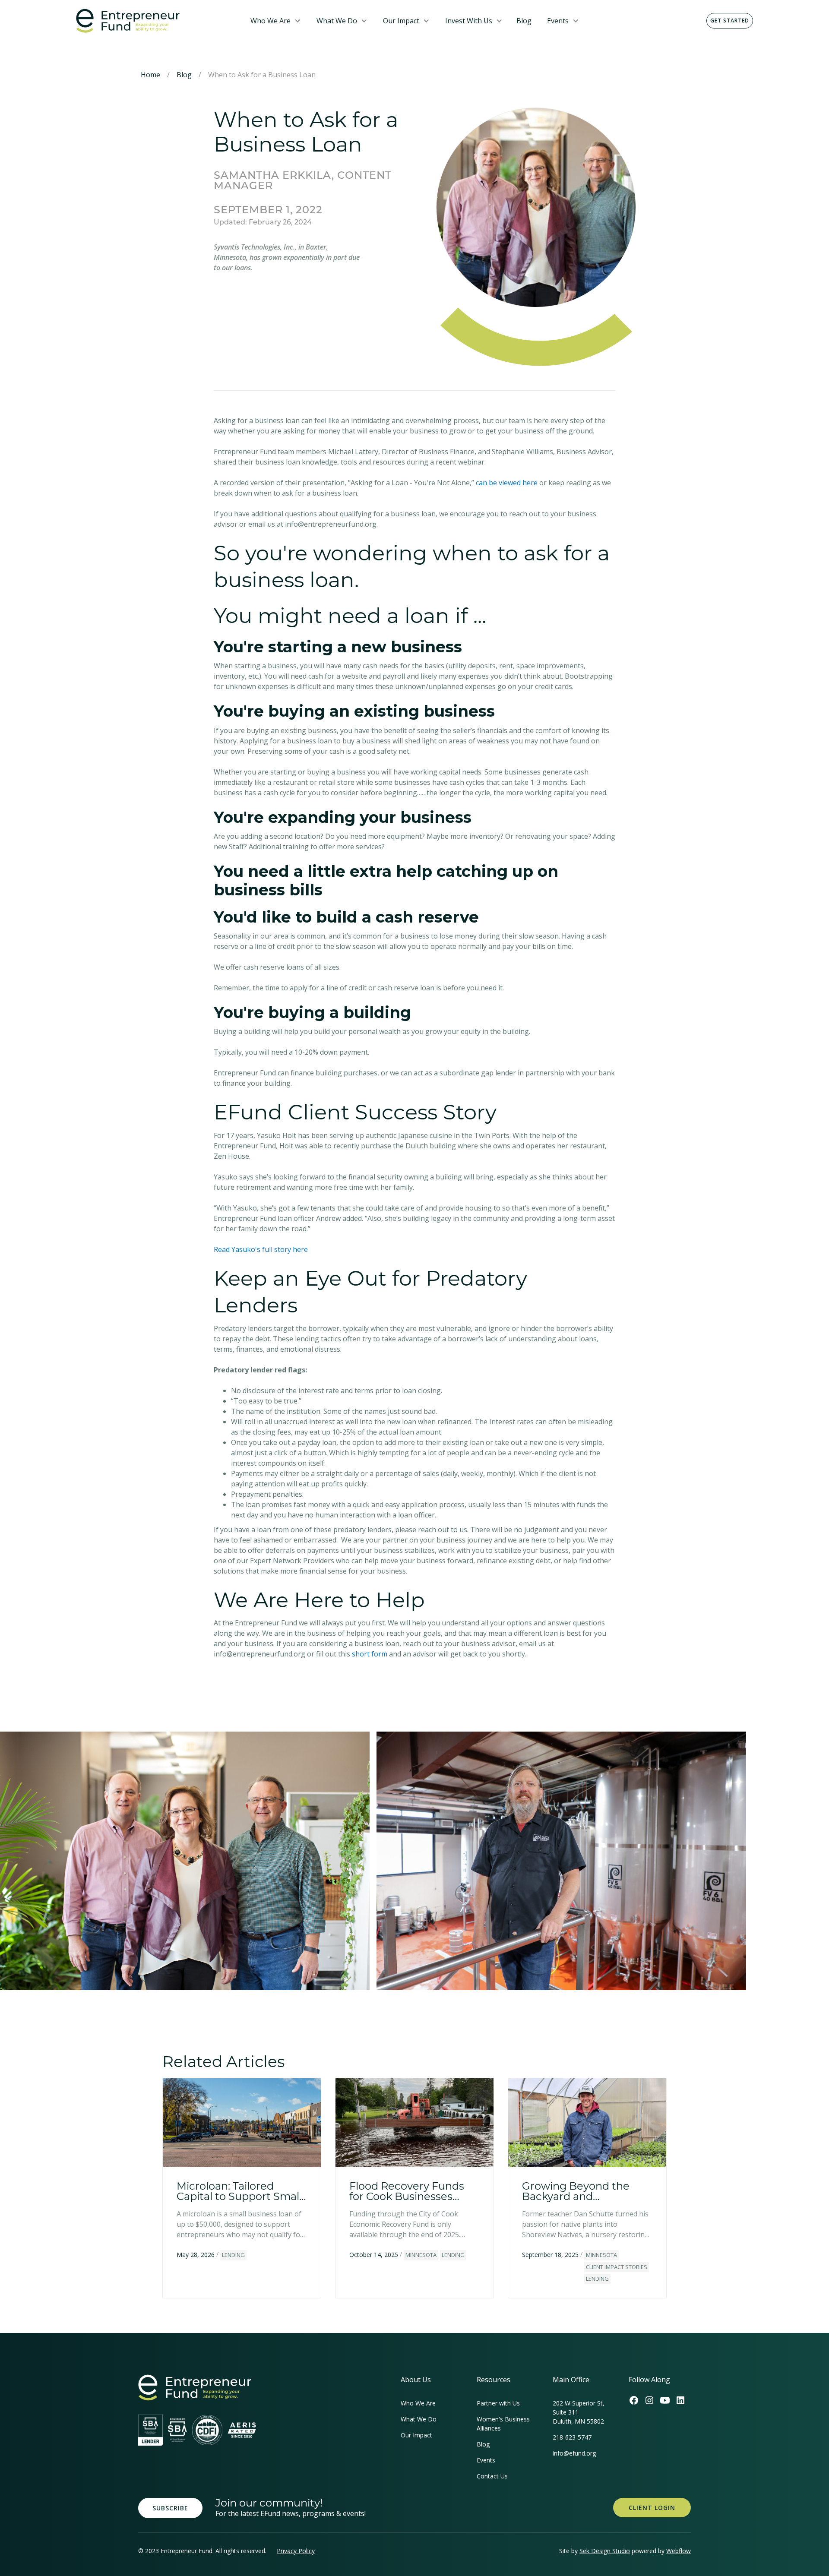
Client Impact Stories (617, 2267)
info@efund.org (574, 2453)
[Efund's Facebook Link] (634, 2400)
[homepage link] (195, 2388)
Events (558, 21)
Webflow (679, 2551)
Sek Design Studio (605, 2551)
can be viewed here (507, 483)
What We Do (337, 21)
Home (150, 75)
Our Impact (401, 21)
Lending (233, 2255)
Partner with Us (498, 2403)
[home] (156, 21)
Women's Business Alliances (503, 2424)
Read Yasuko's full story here (261, 1249)
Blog (524, 21)
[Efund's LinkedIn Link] (680, 2400)
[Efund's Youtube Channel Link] (665, 2400)
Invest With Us (469, 21)
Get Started (730, 21)
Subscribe (170, 2508)
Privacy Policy (296, 2551)
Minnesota (421, 2255)
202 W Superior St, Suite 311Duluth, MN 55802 (579, 2412)
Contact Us (492, 2476)
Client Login (652, 2508)
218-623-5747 (572, 2437)
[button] (276, 21)
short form (370, 1654)
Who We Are (271, 21)
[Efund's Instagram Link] (649, 2400)
